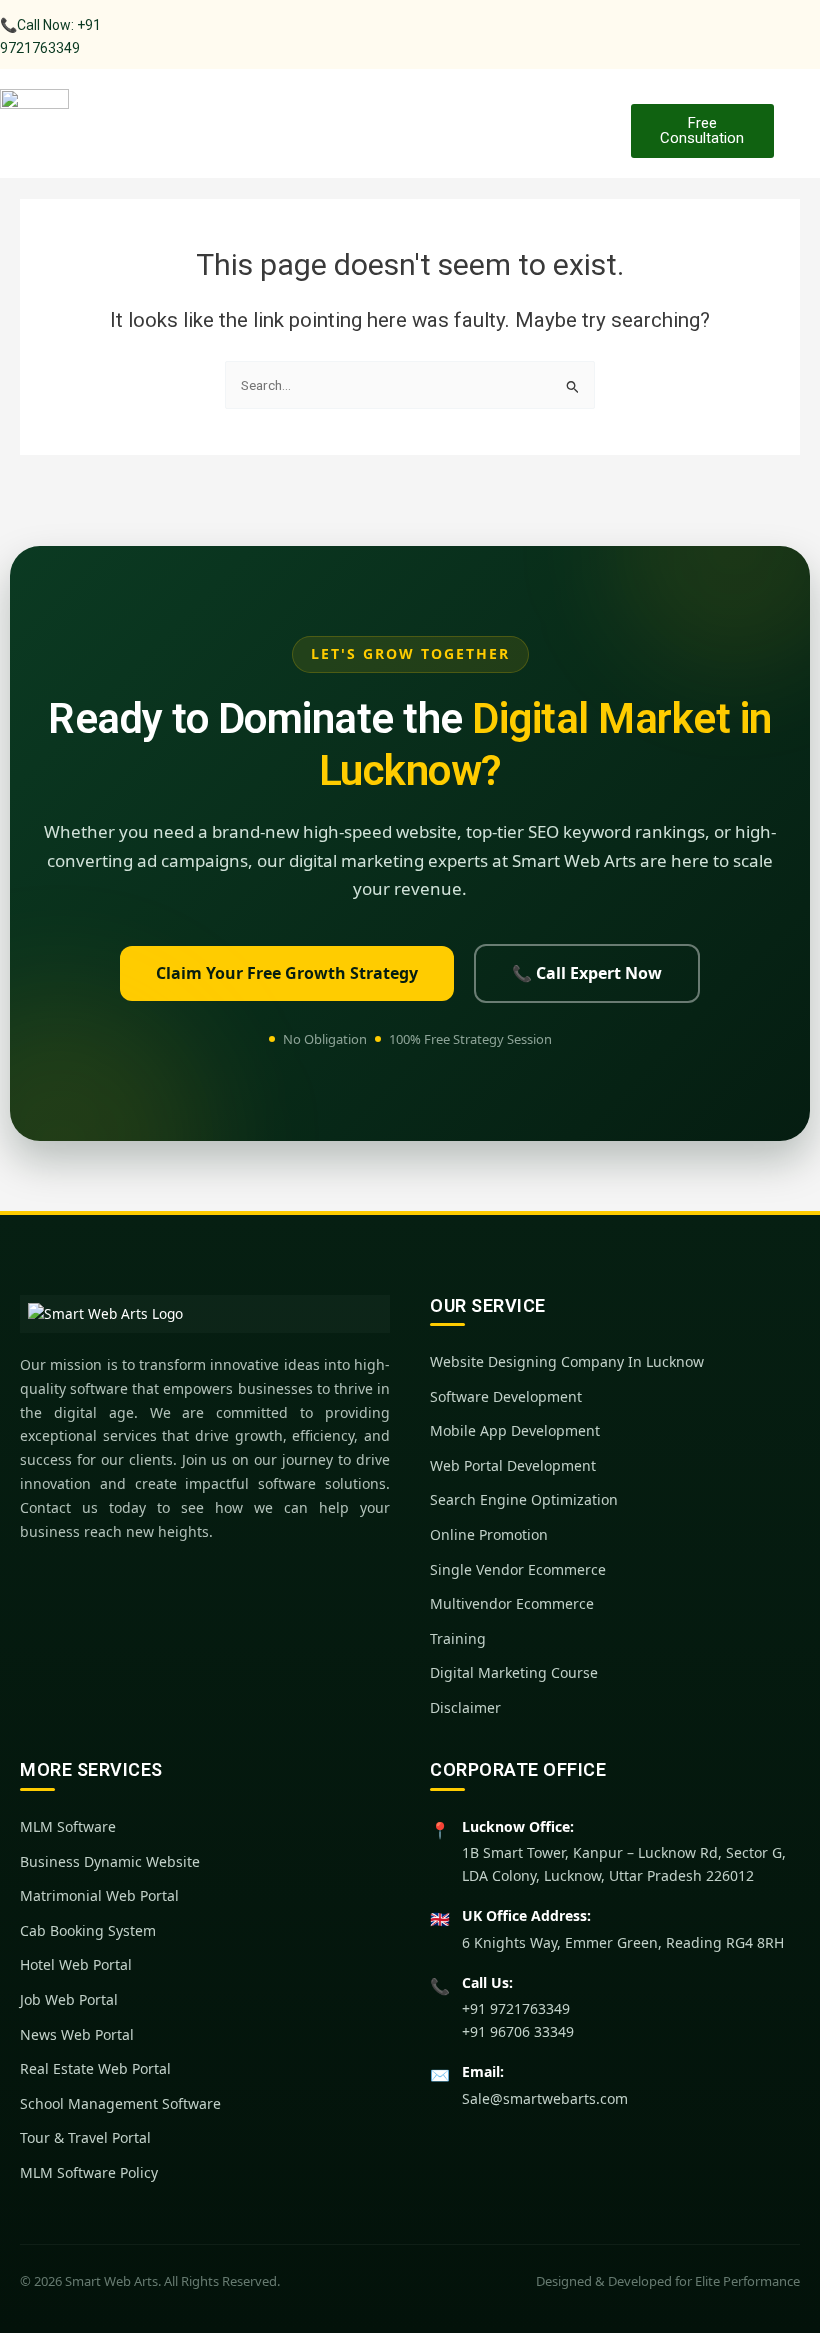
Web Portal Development (513, 1465)
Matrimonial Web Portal (99, 1895)
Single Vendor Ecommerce (518, 1569)
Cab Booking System (88, 1930)
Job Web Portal (69, 1999)
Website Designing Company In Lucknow (567, 1361)
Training (458, 1638)
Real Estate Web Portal (95, 2068)
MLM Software (68, 1826)
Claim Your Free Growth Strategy (287, 973)
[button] (595, 113)
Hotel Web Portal (76, 1964)
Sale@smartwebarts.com (545, 2098)
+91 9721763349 (516, 2008)
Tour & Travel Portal (85, 2137)
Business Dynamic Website (110, 1861)
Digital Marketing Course (514, 1672)
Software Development (506, 1396)
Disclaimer (465, 1707)
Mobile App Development (515, 1430)
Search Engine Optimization (524, 1499)
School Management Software (120, 2103)
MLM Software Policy (89, 2172)
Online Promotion (489, 1534)
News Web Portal (77, 2034)
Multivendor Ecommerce (512, 1603)
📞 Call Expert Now (587, 973)
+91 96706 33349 (518, 2031)
